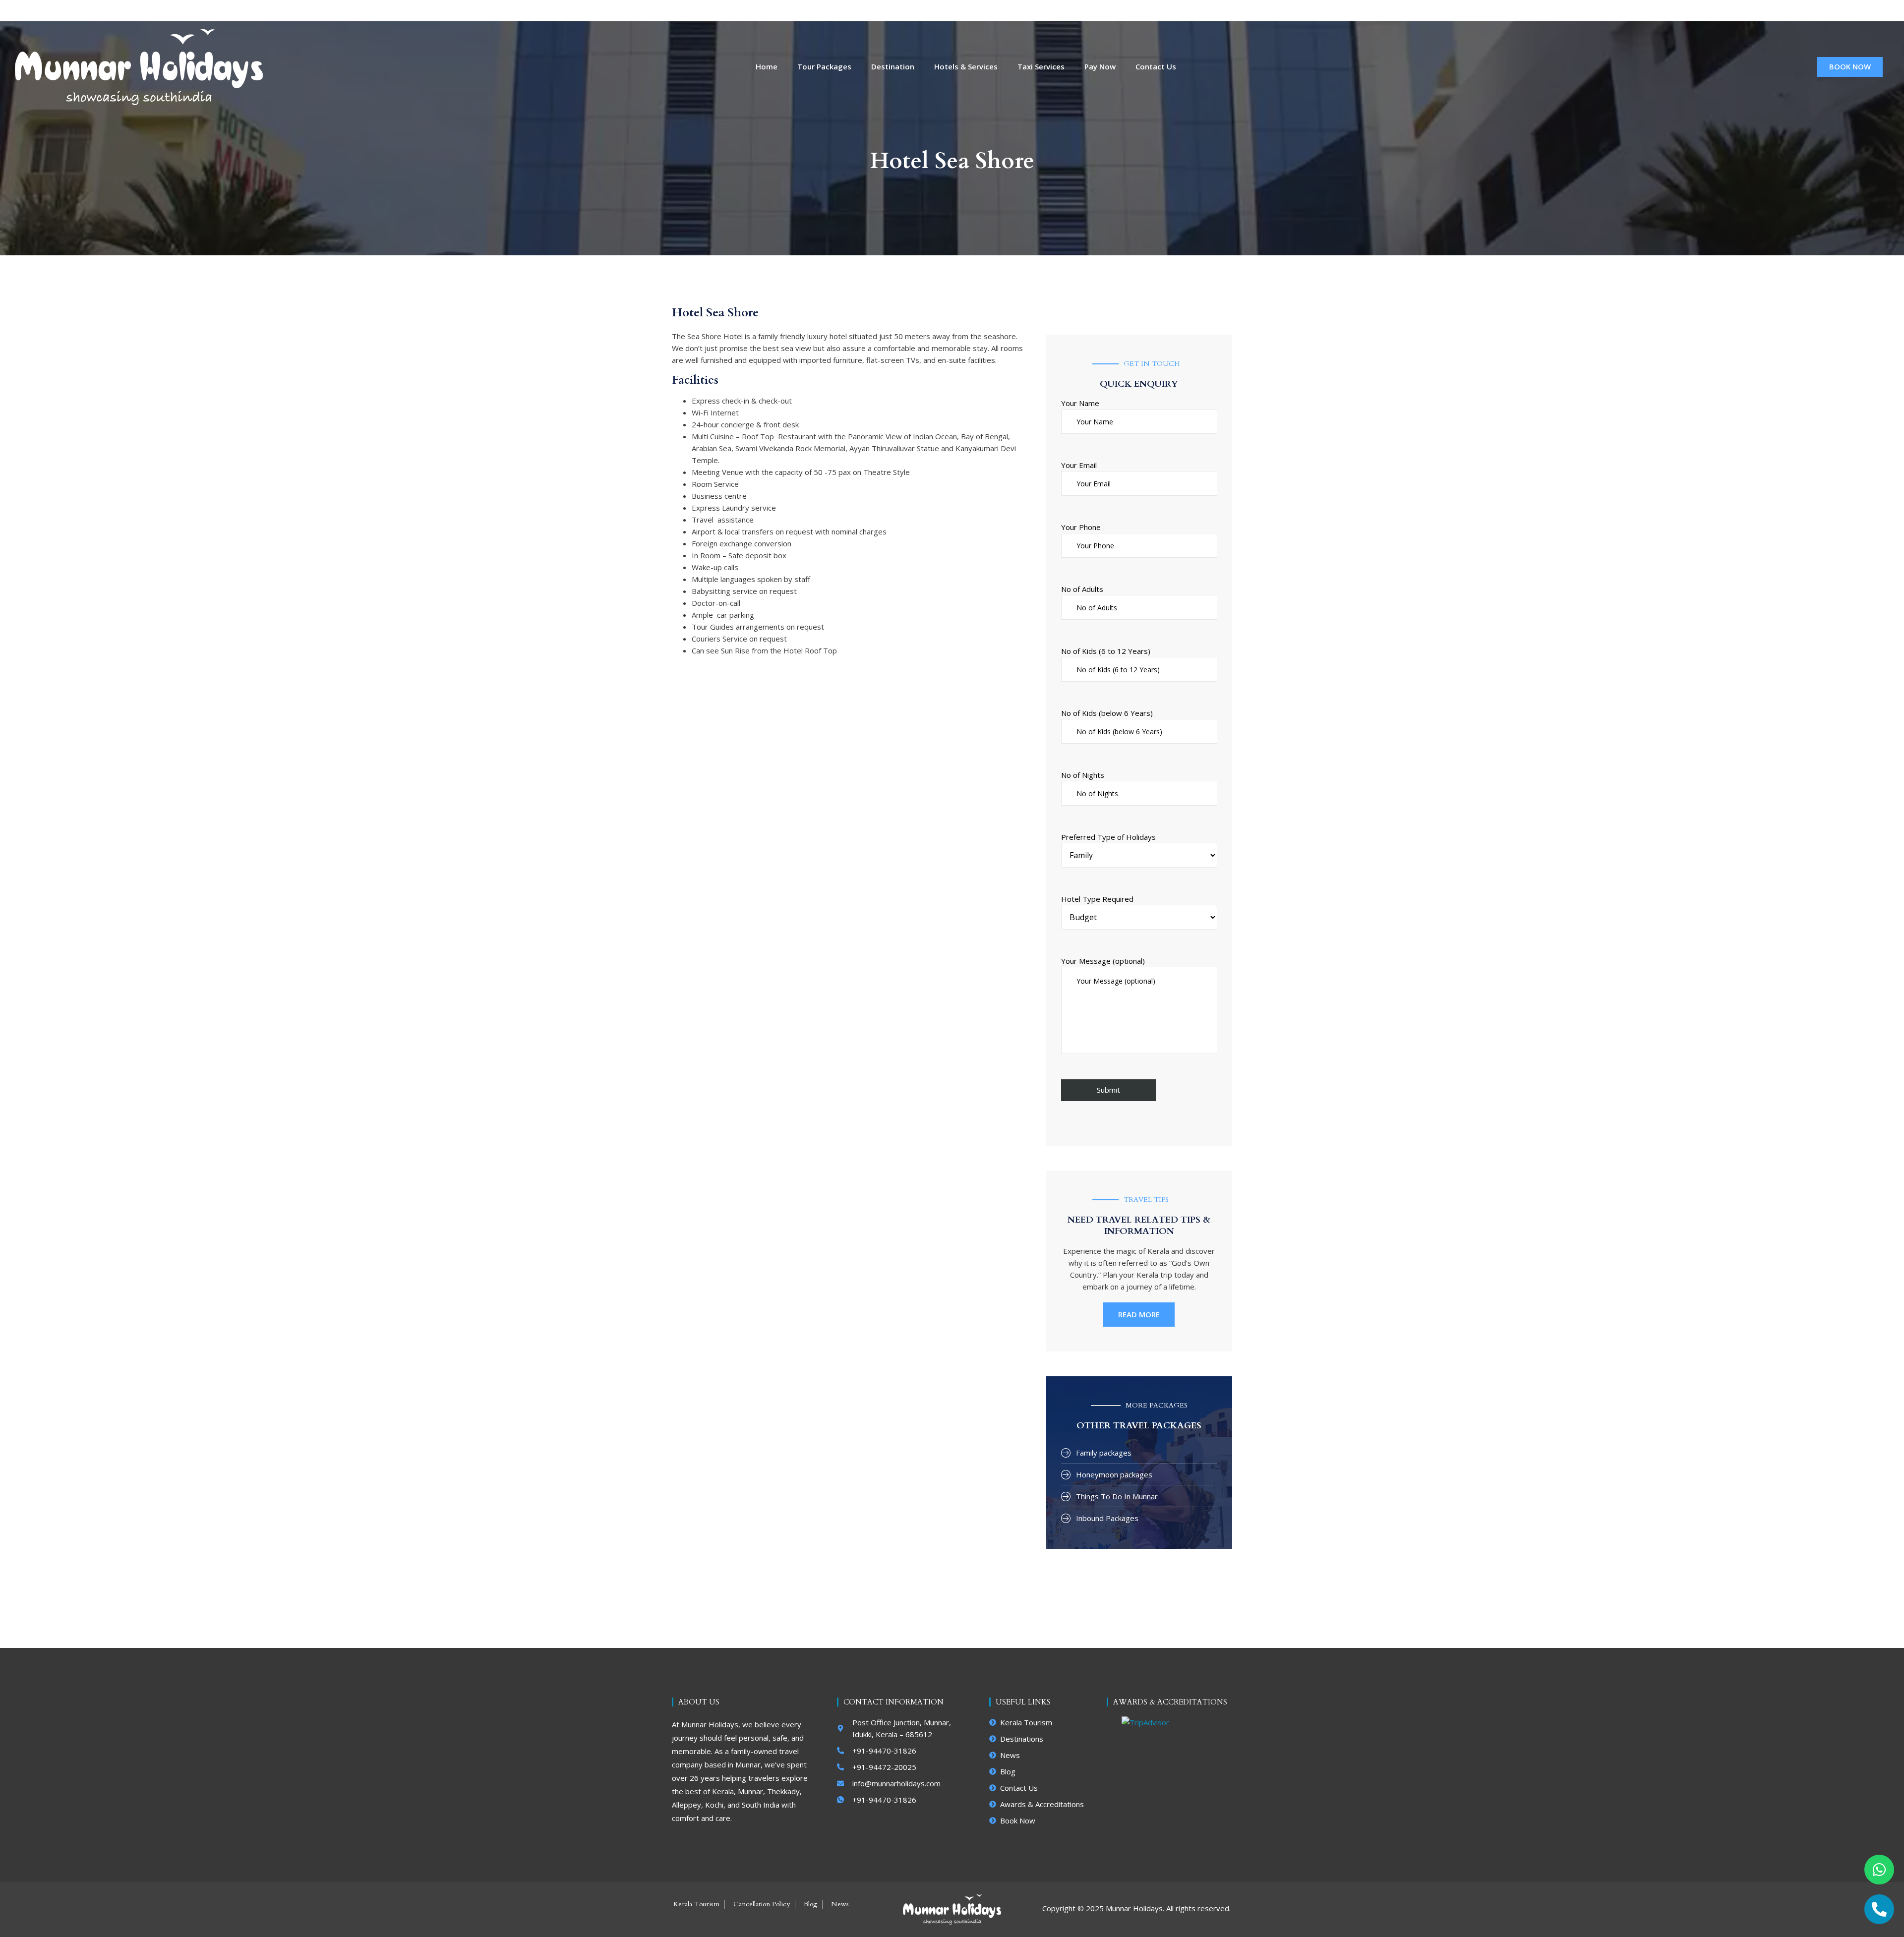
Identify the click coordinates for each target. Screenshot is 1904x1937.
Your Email (1079, 465)
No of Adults (1082, 589)
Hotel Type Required (1097, 899)
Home (767, 67)
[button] (1871, 10)
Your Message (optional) (1103, 961)
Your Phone (1081, 527)
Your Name (1080, 403)
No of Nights (1083, 775)
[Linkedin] (1795, 10)
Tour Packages (824, 67)
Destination (893, 67)
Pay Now (1100, 67)
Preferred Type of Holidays (1108, 837)
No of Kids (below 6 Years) (1107, 713)
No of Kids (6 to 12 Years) (1106, 651)
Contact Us (1156, 67)
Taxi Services (1041, 67)
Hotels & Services (966, 67)
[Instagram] (1778, 10)
